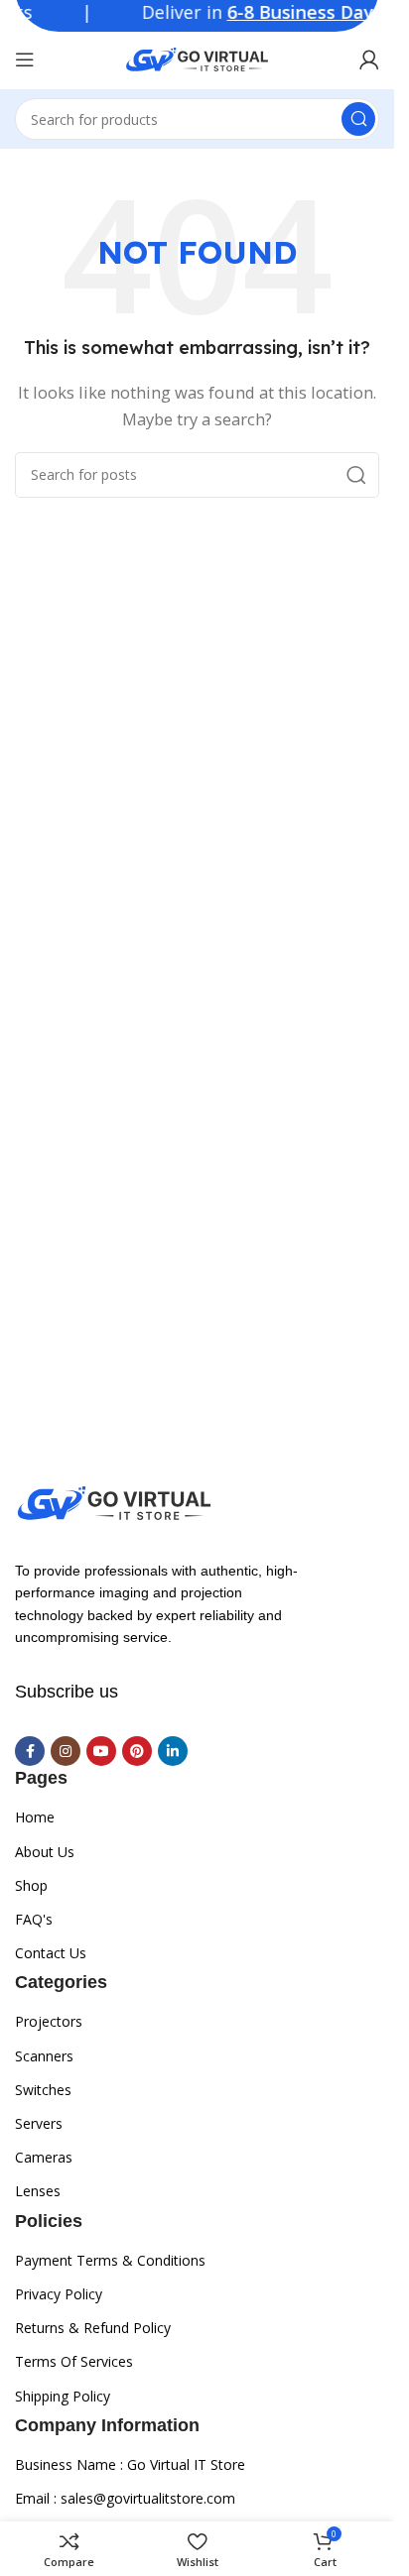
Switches (43, 2090)
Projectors (49, 2021)
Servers (39, 2123)
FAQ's (34, 1919)
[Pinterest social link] (137, 1751)
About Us (45, 1852)
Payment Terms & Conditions (110, 2260)
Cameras (44, 2157)
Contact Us (51, 1953)
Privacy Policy (59, 2294)
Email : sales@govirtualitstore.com (125, 2498)
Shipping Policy (63, 2396)
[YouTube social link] (101, 1751)
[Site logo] (197, 58)
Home (35, 1817)
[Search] (358, 119)
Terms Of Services (74, 2361)
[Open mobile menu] (25, 59)
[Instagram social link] (66, 1751)
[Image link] (114, 1501)
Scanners (44, 2056)
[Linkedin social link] (173, 1751)
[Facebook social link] (30, 1751)
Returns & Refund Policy (93, 2328)
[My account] (369, 59)
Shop (31, 1885)
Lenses (38, 2191)
